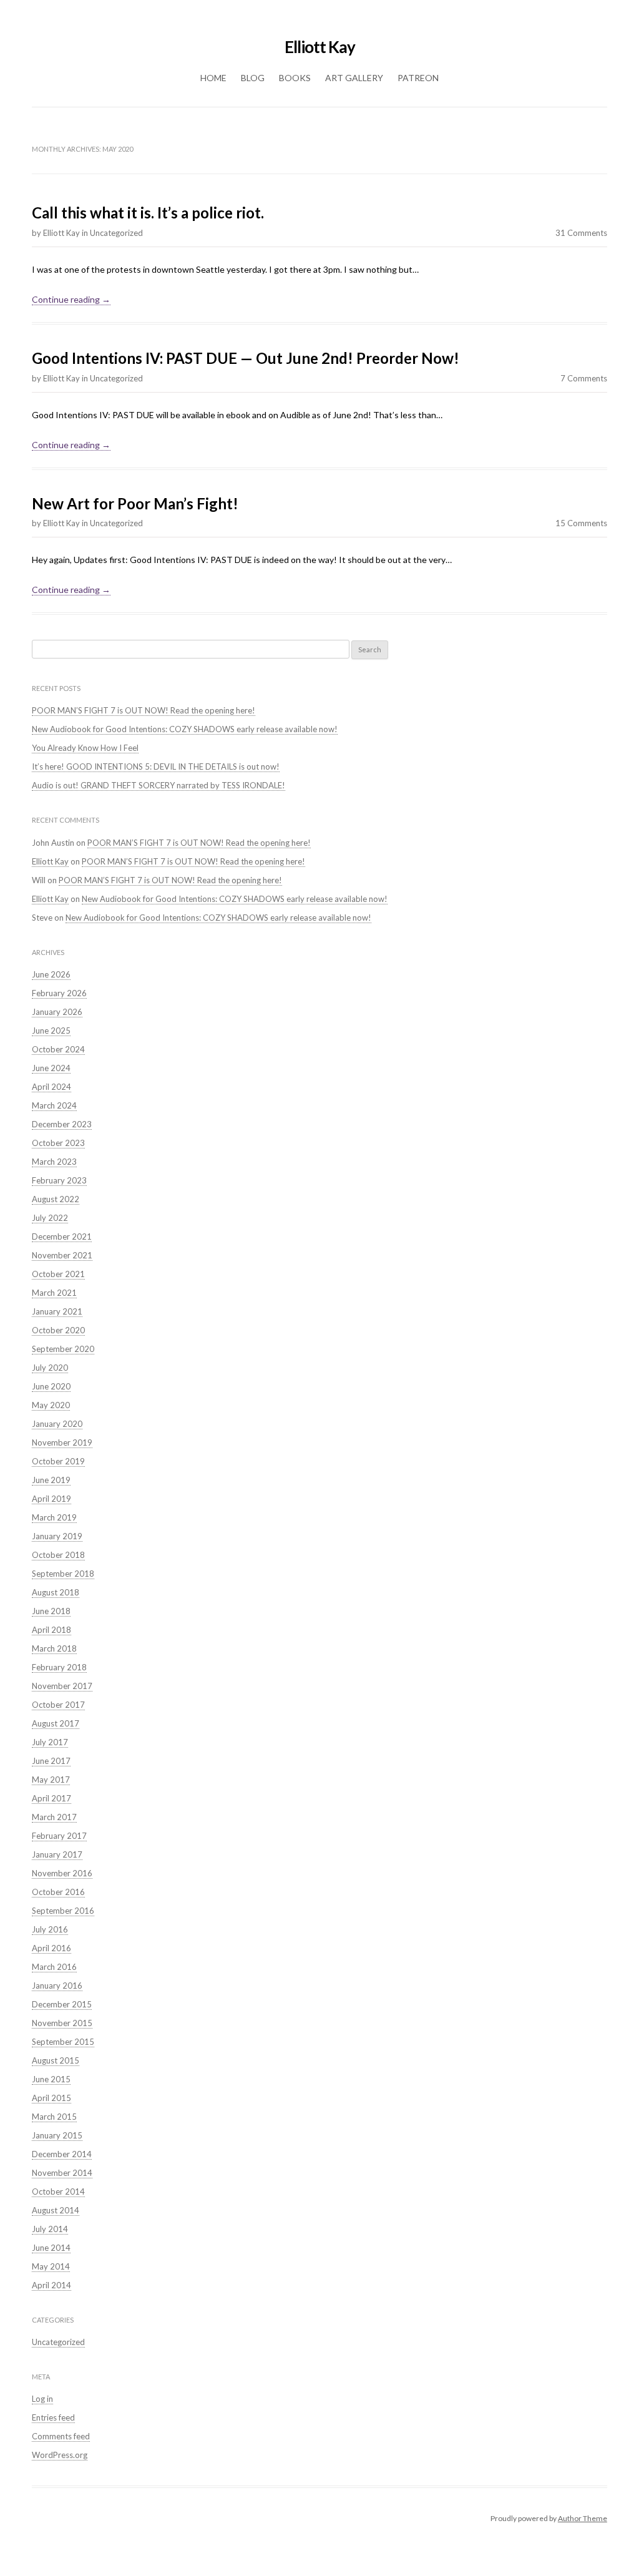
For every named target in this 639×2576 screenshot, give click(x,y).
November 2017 (62, 1686)
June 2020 (51, 1386)
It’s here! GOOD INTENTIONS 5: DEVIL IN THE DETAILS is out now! (156, 766)
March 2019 (54, 1517)
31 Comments (581, 233)
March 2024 (54, 1105)
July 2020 (50, 1368)
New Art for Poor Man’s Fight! (135, 503)
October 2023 (58, 1143)
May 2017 (51, 1780)
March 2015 (54, 2117)
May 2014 (51, 2266)
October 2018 (58, 1555)
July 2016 (50, 1929)
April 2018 (51, 1630)
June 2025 (51, 1031)
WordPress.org (60, 2455)
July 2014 (50, 2229)
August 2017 (56, 1723)
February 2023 (59, 1180)
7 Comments (584, 378)
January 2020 (57, 1424)
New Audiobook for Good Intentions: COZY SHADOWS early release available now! (185, 729)
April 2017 (51, 1798)
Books (295, 78)
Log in (42, 2399)
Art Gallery (354, 78)
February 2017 (59, 1836)
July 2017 (50, 1742)
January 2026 (57, 1012)
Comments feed (61, 2436)
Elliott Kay (320, 47)
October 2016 (58, 1892)
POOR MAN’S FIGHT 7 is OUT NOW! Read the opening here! (144, 710)
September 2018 (63, 1574)
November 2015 (62, 2023)
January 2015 (57, 2135)
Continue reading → (71, 299)
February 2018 (59, 1667)
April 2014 (51, 2285)
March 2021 (54, 1293)
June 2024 (51, 1068)
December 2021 (62, 1237)
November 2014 (62, 2173)
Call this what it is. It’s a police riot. (148, 213)
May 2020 (51, 1405)
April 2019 (51, 1499)
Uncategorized (116, 233)
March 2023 (54, 1162)
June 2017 (51, 1761)
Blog (253, 78)
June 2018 (51, 1611)
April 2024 (51, 1087)
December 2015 (62, 2004)
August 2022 (56, 1199)
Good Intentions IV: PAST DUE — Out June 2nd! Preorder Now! (246, 358)
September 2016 (63, 1911)
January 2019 (57, 1536)
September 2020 (63, 1349)
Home (213, 78)
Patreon (418, 78)
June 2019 (51, 1480)
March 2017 (54, 1817)
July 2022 (50, 1218)
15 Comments (581, 523)
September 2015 (63, 2042)
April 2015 (51, 2098)
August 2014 (56, 2210)
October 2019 (58, 1461)
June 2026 (51, 974)
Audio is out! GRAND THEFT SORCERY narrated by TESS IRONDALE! (159, 785)
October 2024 (58, 1049)
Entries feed (53, 2417)
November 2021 (62, 1255)
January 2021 (57, 1311)
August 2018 (56, 1592)
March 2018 (54, 1648)
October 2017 (58, 1705)
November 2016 (62, 1873)
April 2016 (51, 1948)
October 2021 (58, 1274)
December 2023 (62, 1124)
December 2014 (62, 2154)
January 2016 (57, 1986)
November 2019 (62, 1442)
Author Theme (583, 2518)
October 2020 (58, 1330)
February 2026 (59, 993)
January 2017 (57, 1854)
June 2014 (51, 2248)
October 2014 (58, 2192)
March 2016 (54, 1967)
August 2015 (56, 2060)
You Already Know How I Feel (85, 748)
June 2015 (51, 2079)
